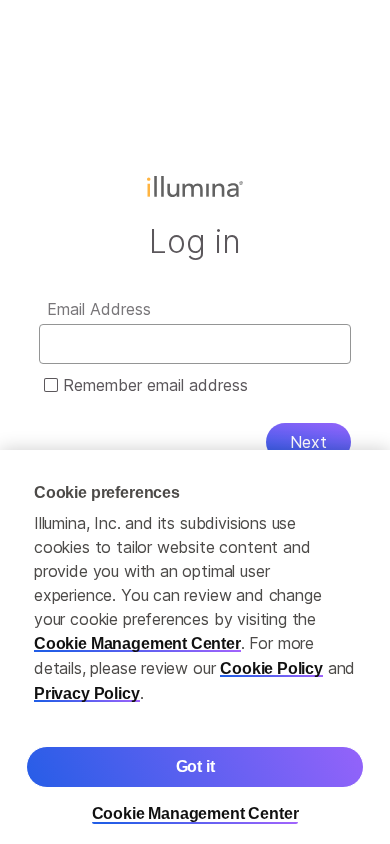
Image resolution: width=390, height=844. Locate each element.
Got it (195, 756)
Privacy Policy (87, 683)
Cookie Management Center (137, 633)
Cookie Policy (271, 658)
